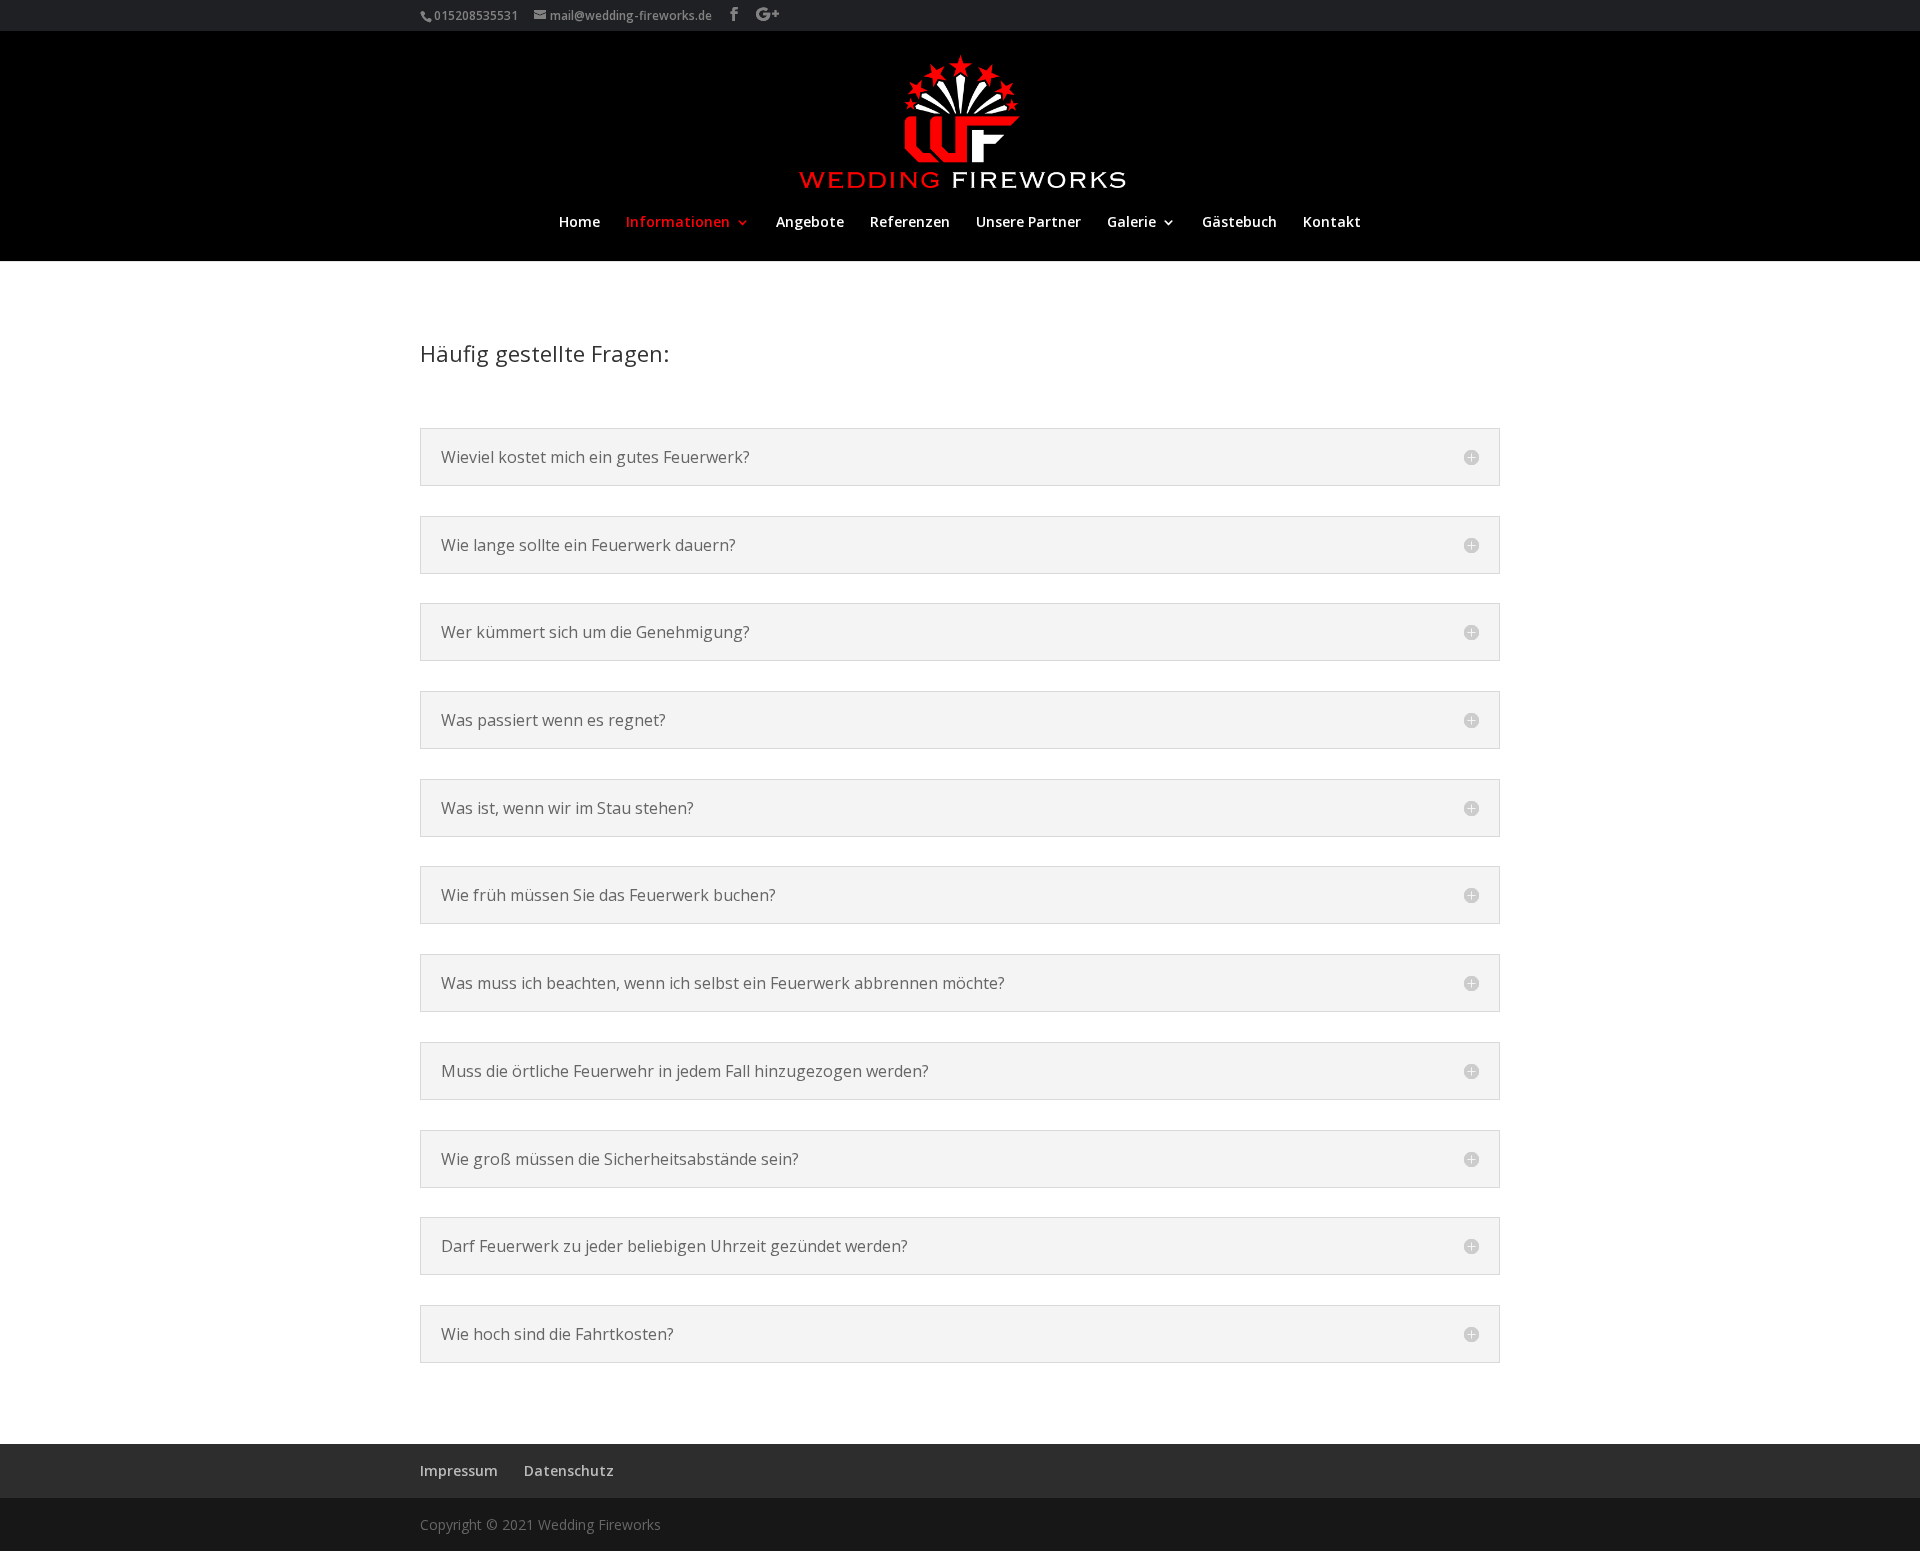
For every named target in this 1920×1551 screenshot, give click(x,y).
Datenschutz (569, 1470)
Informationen (678, 223)
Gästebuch (1239, 223)
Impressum (459, 1470)
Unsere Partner (1028, 223)
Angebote (810, 223)
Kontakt (1332, 223)
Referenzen (910, 223)
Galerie (1131, 223)
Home (579, 223)
